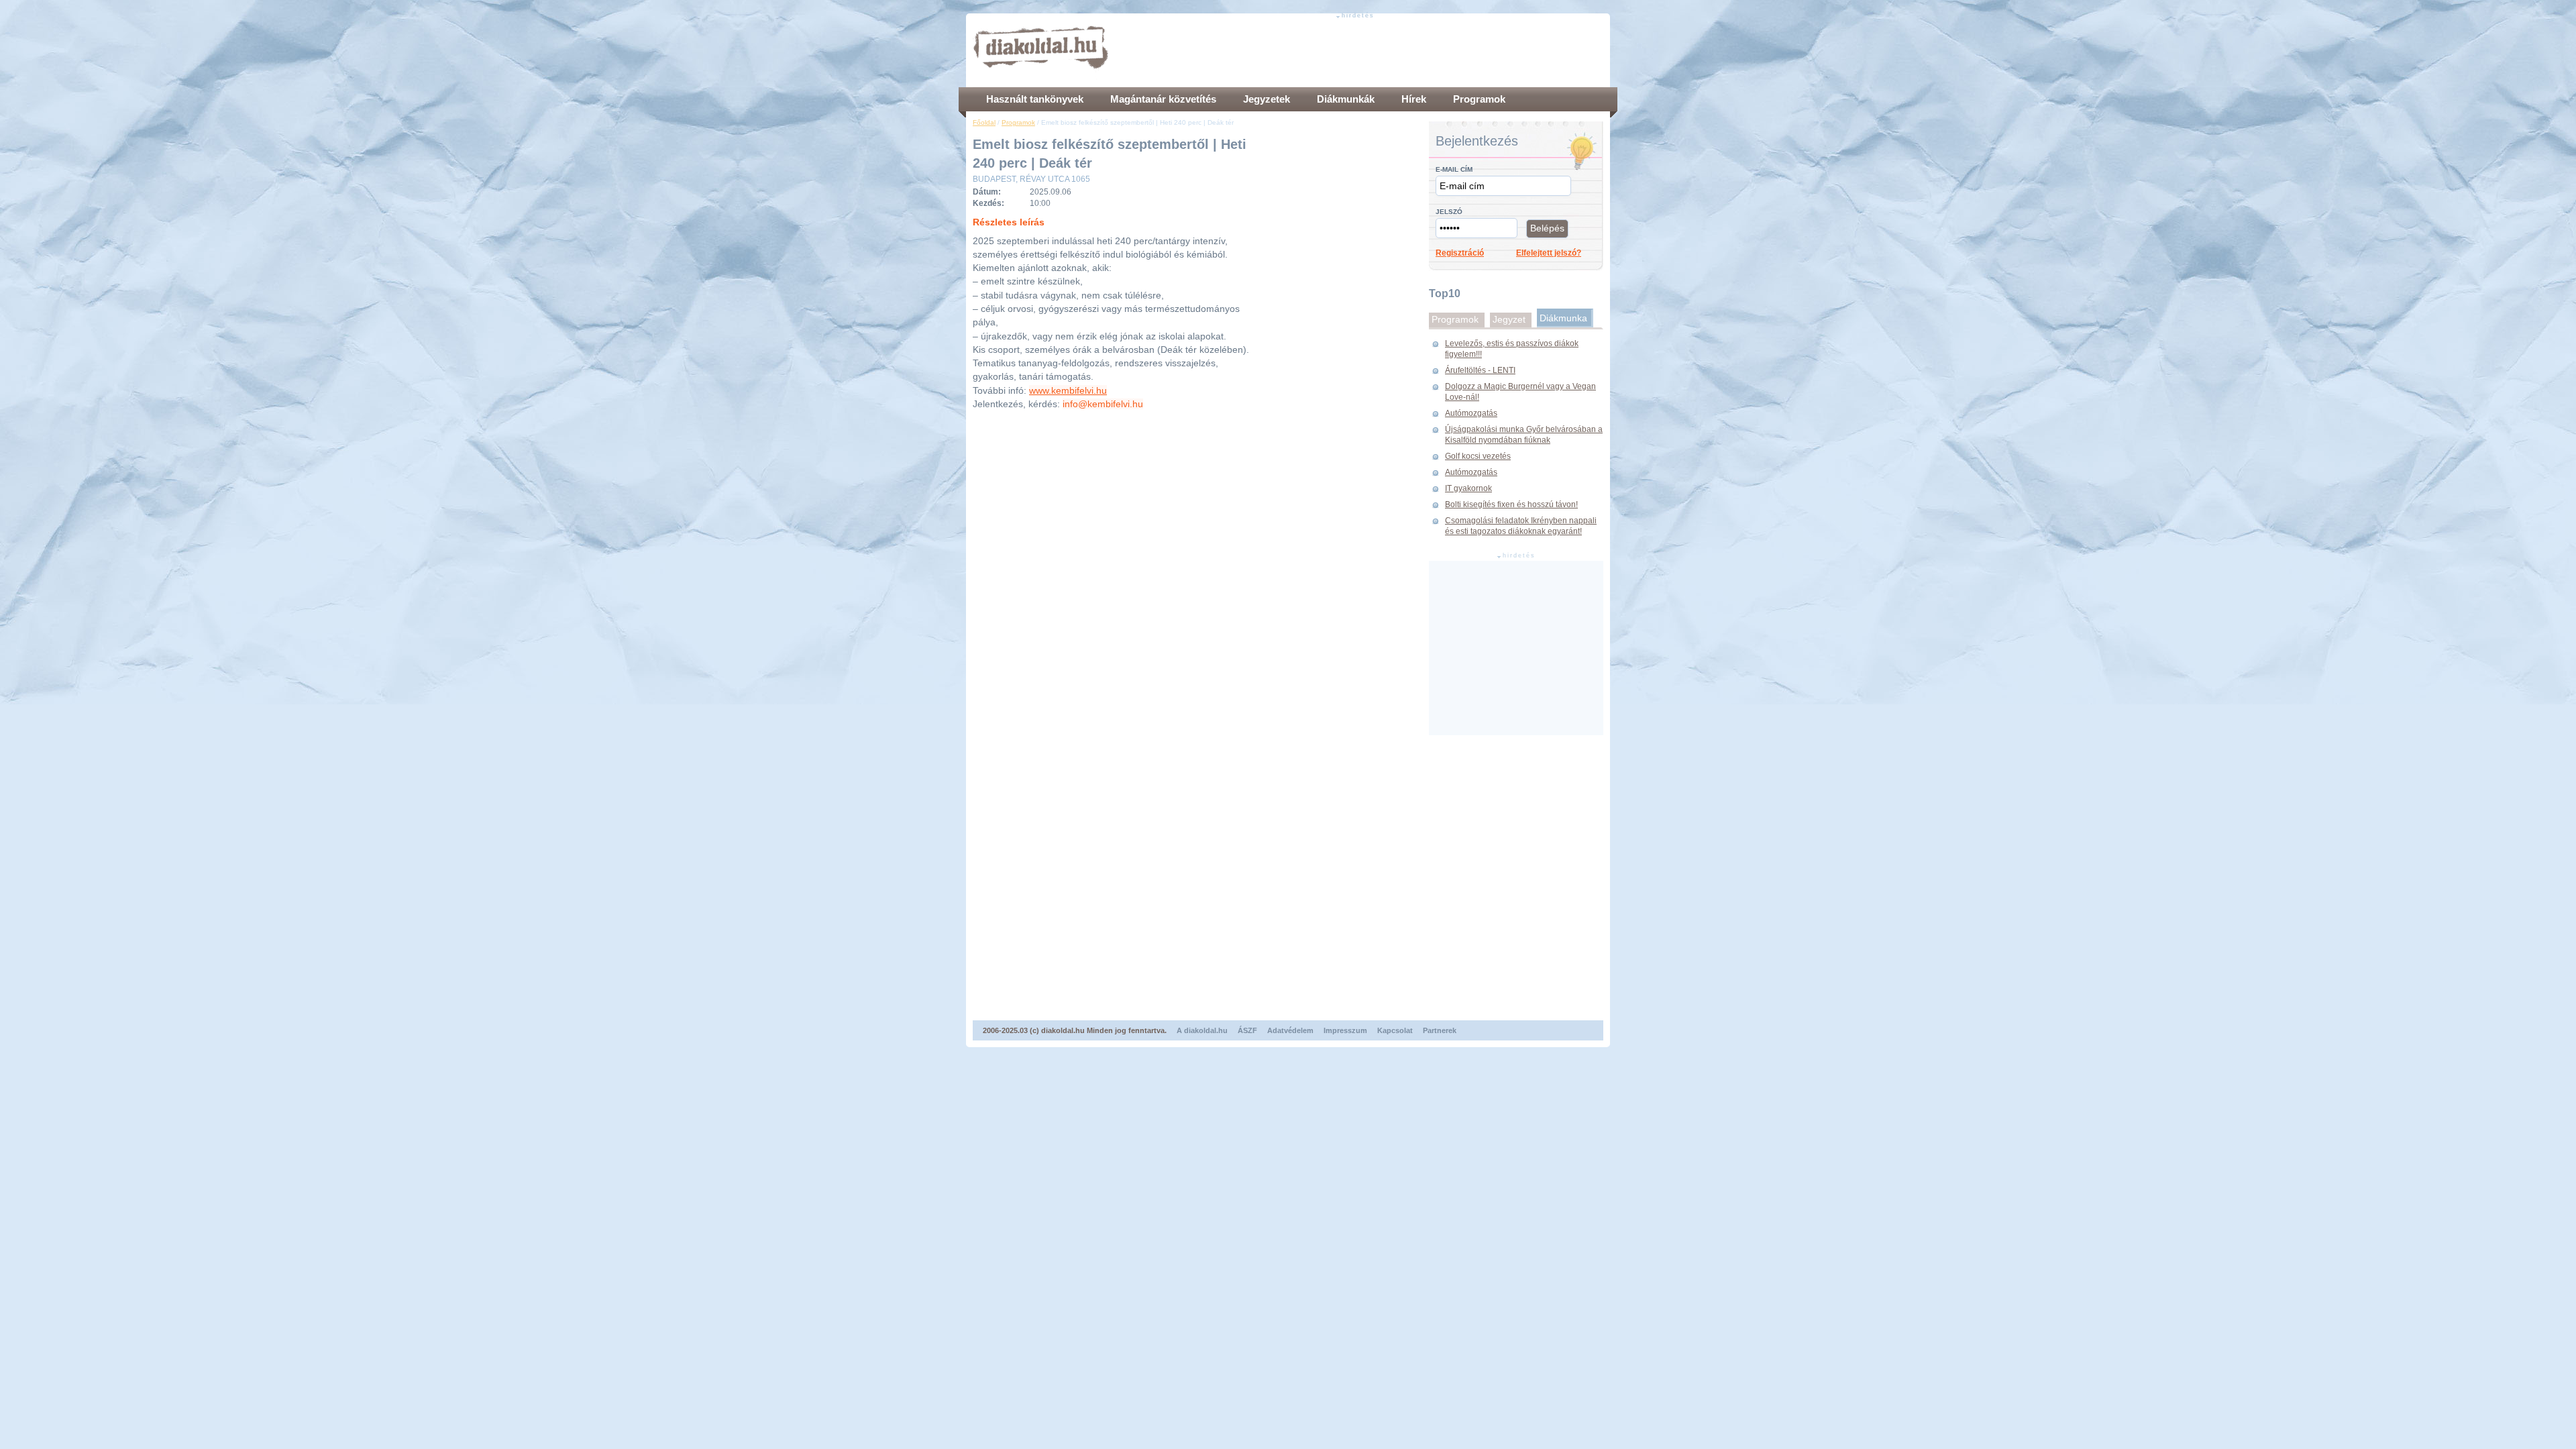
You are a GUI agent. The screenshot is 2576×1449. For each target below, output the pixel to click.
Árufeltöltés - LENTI (1480, 370)
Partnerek (1440, 1030)
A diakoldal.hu (1202, 1030)
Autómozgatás (1471, 413)
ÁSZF (1247, 1030)
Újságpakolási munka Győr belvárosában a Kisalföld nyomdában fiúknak (1524, 435)
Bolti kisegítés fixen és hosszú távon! (1511, 504)
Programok (1018, 122)
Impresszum (1345, 1030)
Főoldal (984, 122)
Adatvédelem (1290, 1030)
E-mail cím (1454, 169)
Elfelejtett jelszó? (1549, 253)
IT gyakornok (1468, 488)
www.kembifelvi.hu (1068, 390)
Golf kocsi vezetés (1478, 456)
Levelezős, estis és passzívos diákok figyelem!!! (1512, 349)
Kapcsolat (1395, 1030)
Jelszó (1449, 212)
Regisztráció (1460, 253)
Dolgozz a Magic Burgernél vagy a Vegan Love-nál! (1520, 392)
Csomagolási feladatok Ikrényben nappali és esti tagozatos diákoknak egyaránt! (1521, 526)
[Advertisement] (1359, 50)
